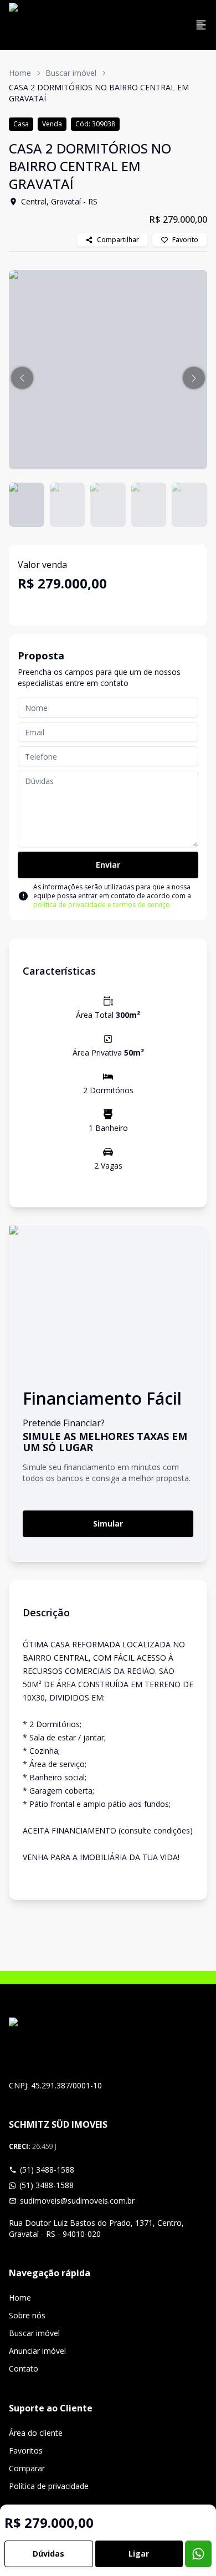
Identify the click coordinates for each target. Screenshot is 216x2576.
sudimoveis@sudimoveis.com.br (77, 2201)
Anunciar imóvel (37, 2351)
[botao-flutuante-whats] (198, 2554)
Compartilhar (118, 240)
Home (20, 73)
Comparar (27, 2468)
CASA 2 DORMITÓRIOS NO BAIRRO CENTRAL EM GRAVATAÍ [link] (99, 93)
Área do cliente (36, 2433)
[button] (22, 378)
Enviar (108, 865)
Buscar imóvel (71, 73)
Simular (108, 1523)
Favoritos (26, 2450)
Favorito (185, 240)
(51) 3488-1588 (47, 2170)
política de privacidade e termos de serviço (102, 905)
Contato (24, 2368)
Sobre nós (27, 2315)
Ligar (139, 2554)
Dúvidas (48, 2554)
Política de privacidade (49, 2486)
